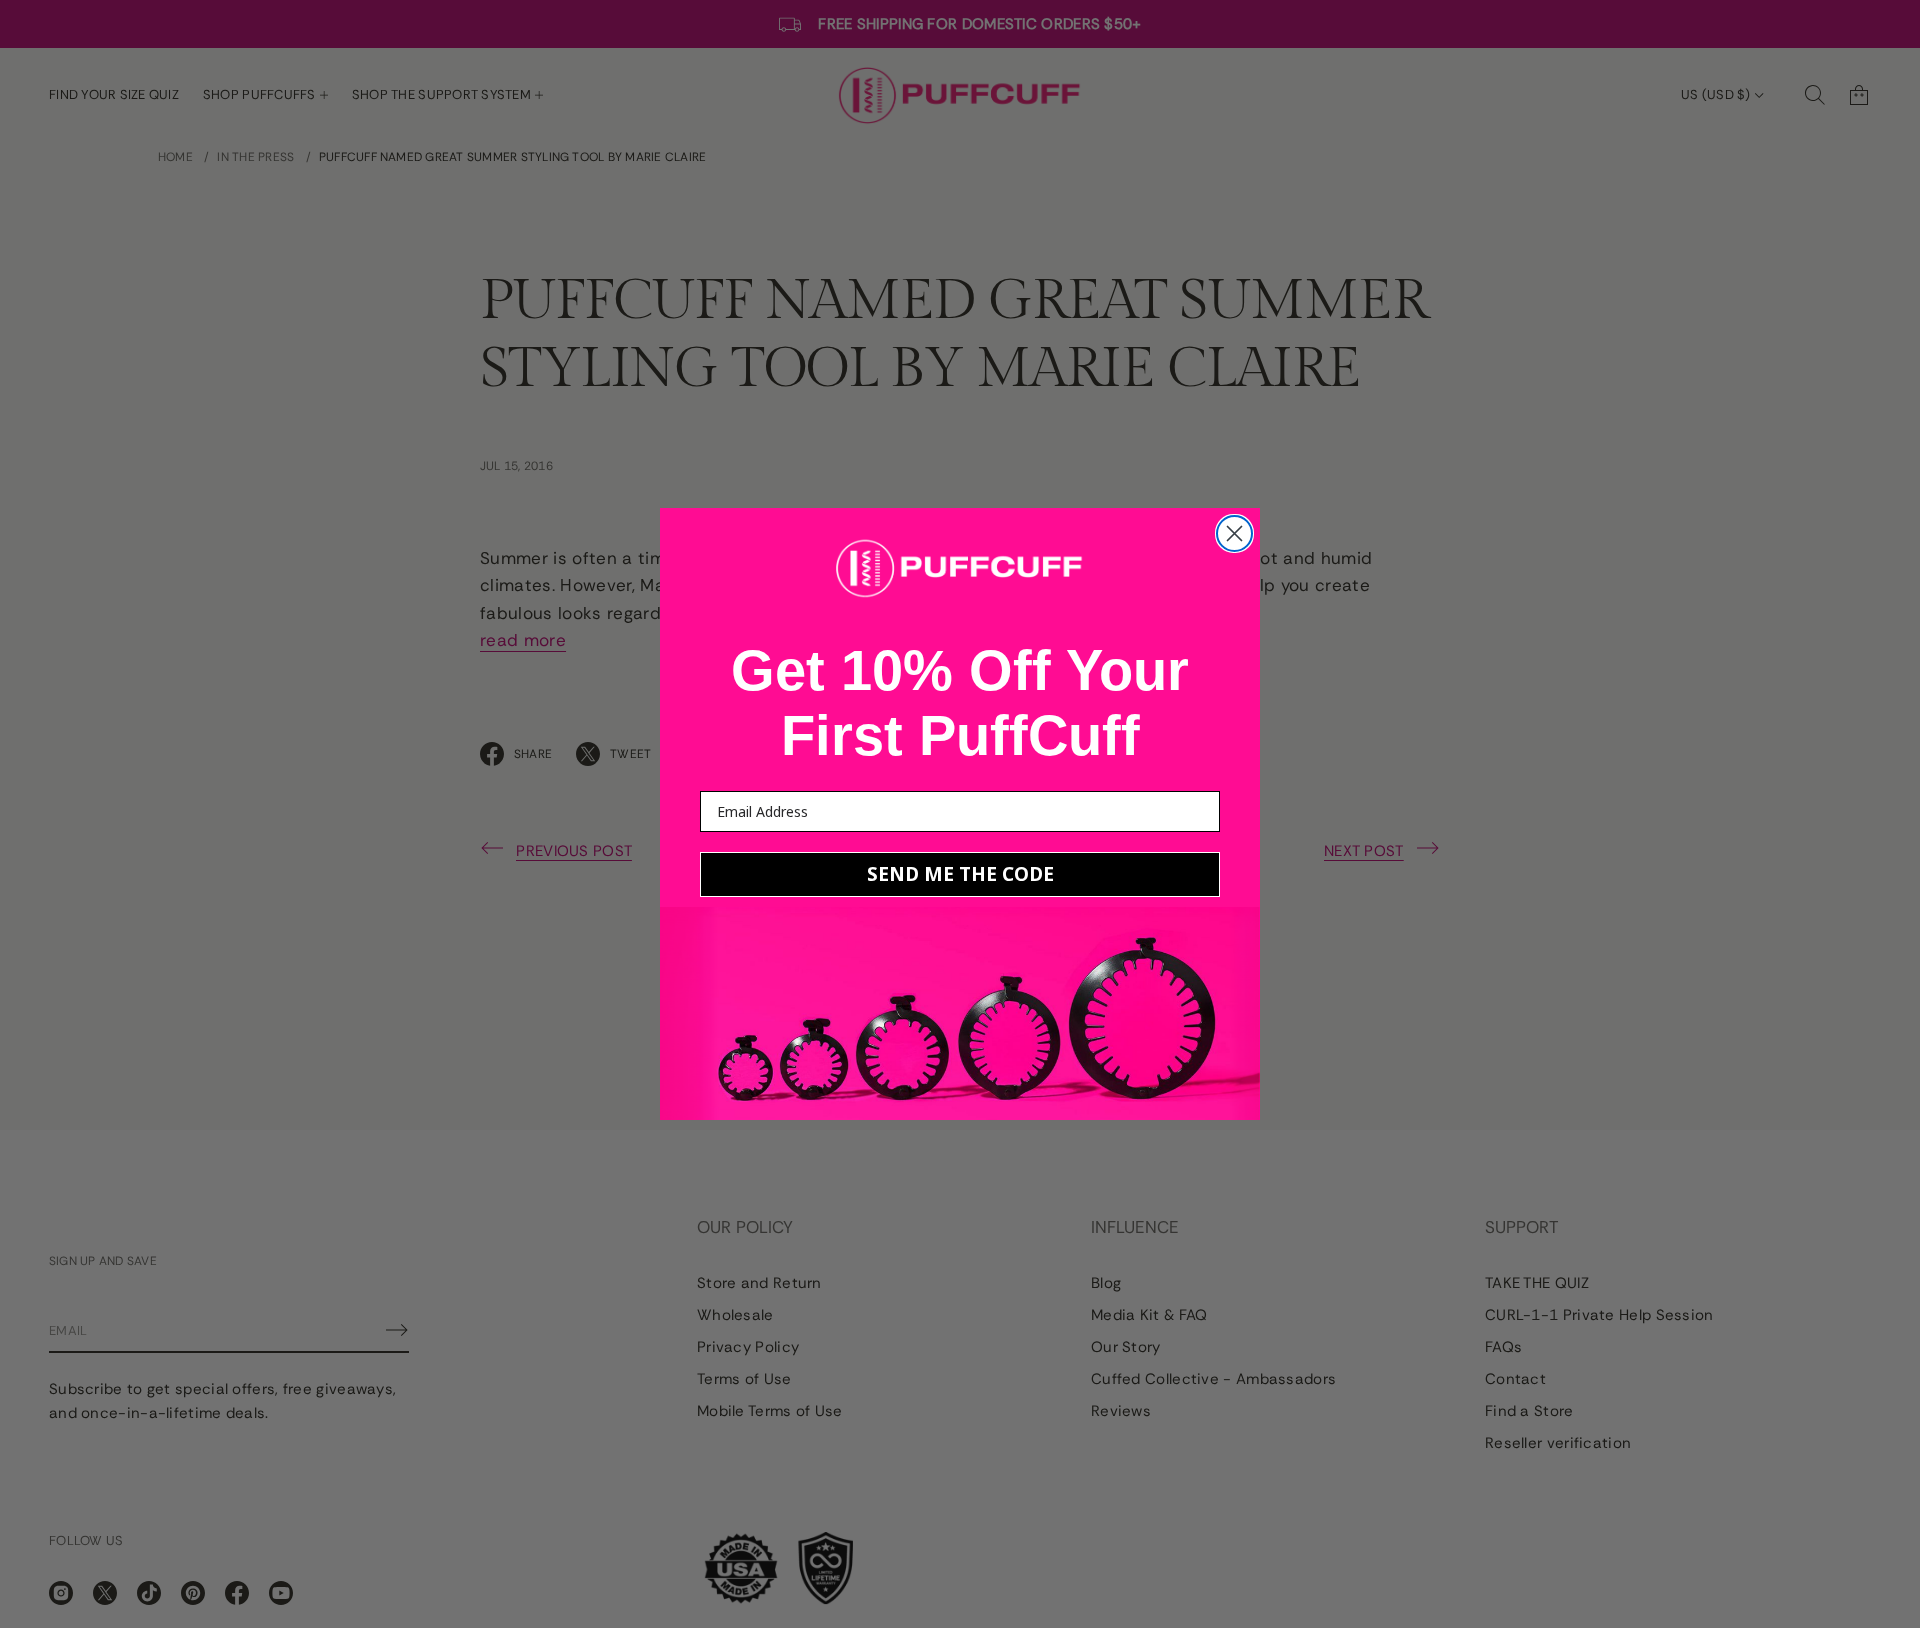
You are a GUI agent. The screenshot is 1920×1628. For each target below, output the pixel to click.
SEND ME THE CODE (960, 874)
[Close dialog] (1234, 533)
